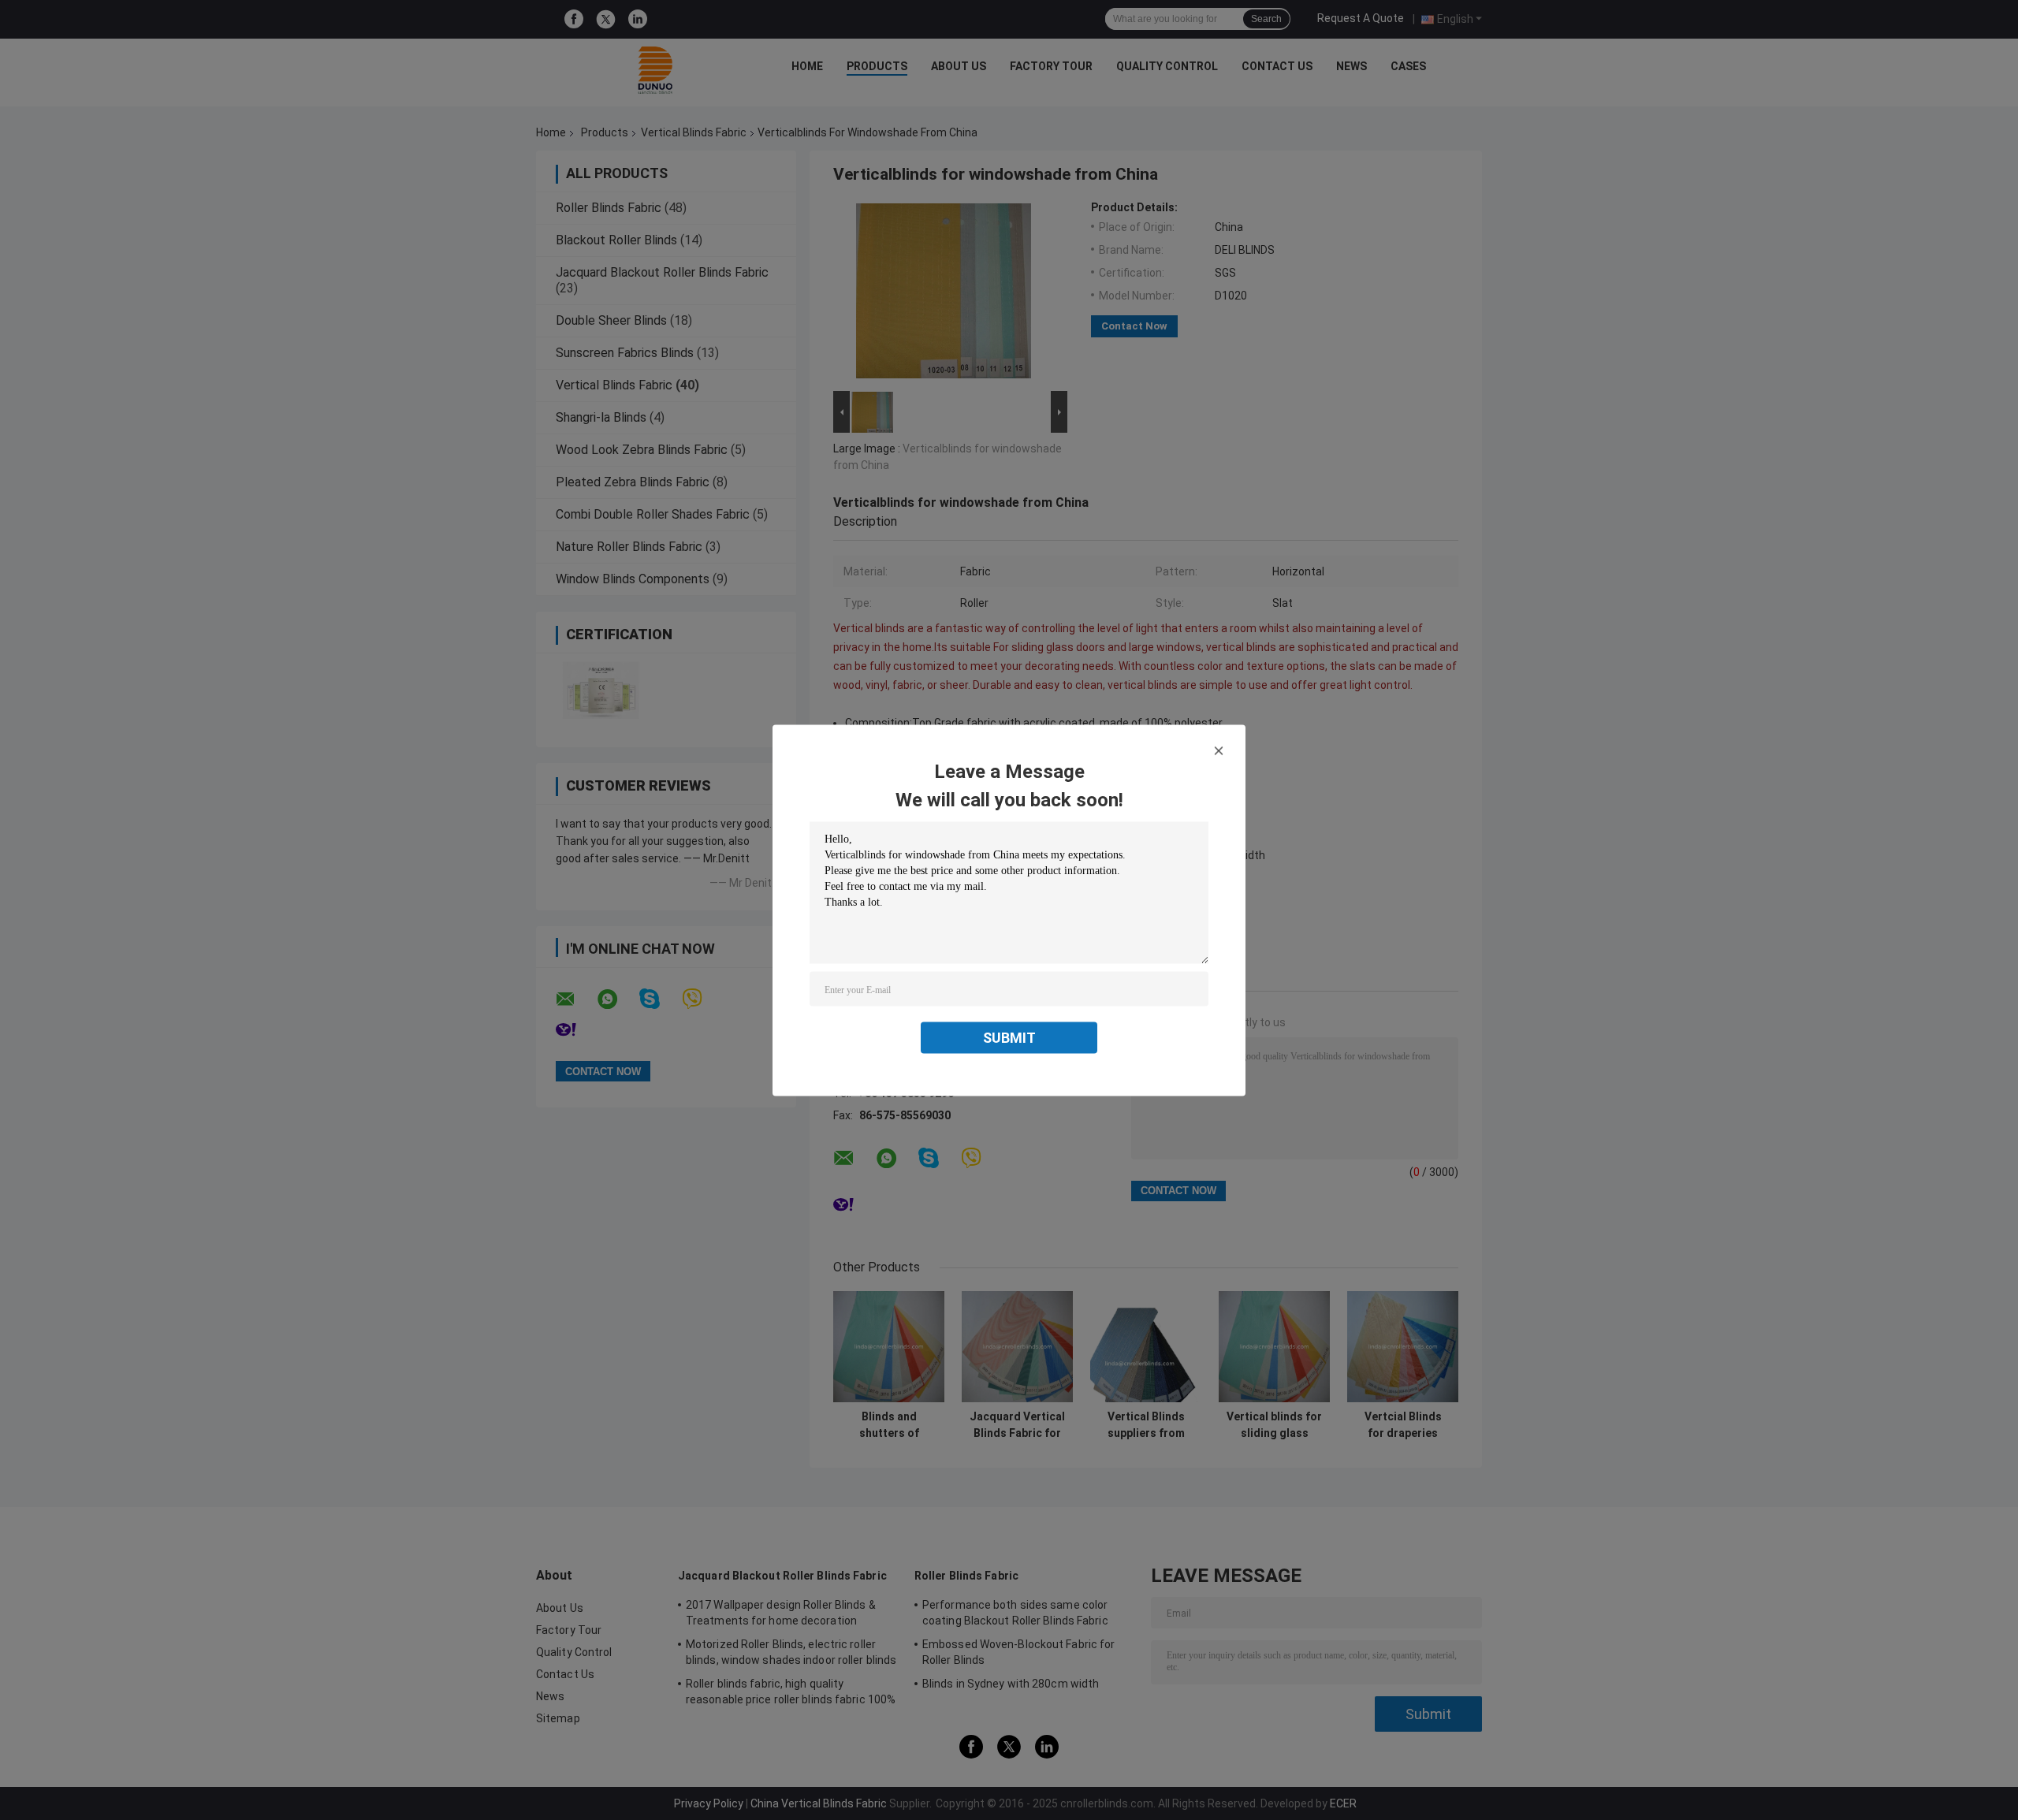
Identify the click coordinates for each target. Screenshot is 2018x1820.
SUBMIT (1009, 1037)
